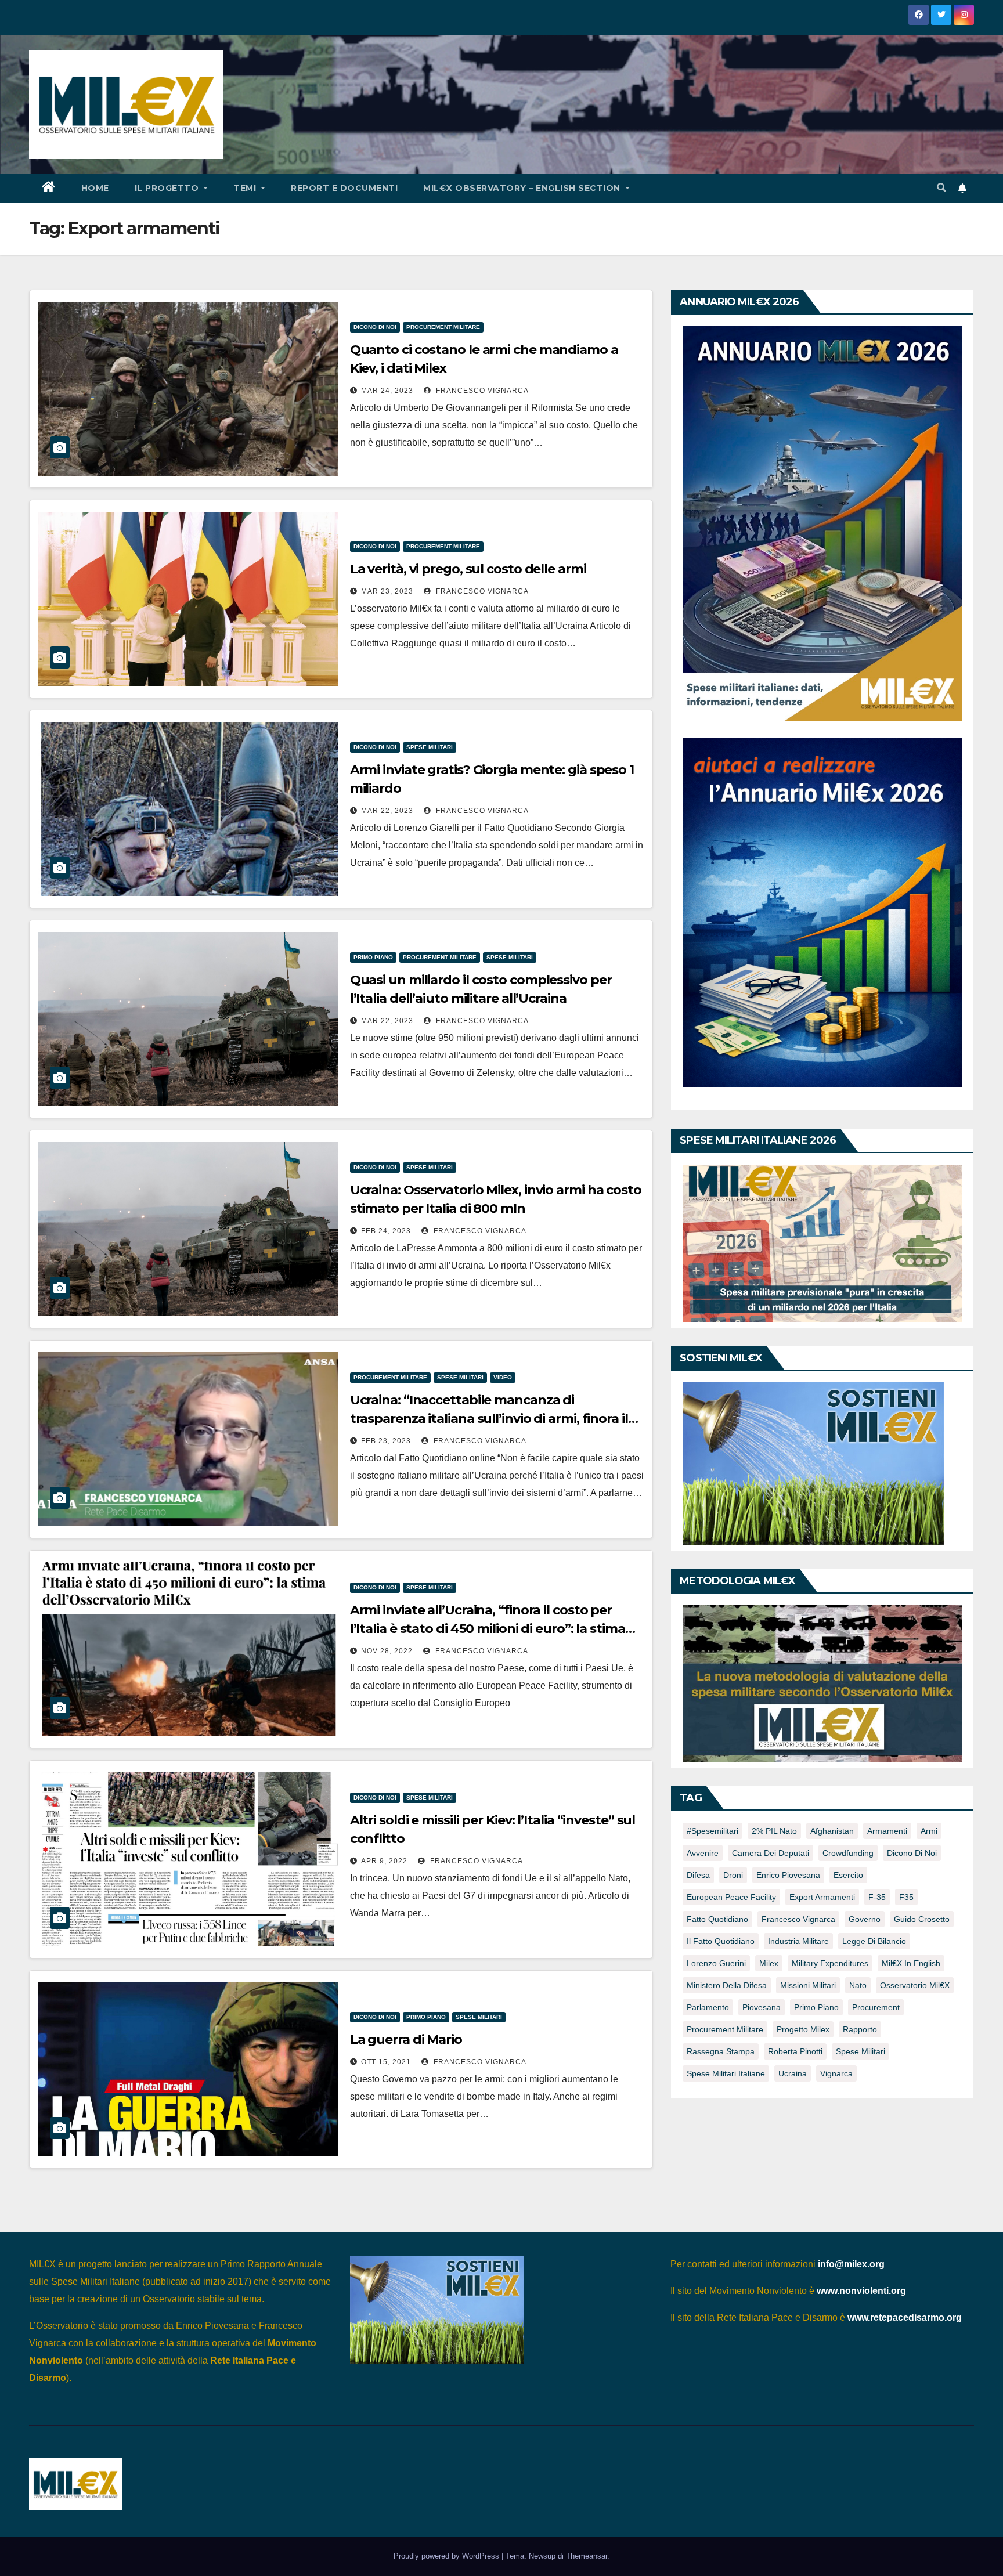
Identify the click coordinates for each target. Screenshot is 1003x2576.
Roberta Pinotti (795, 2051)
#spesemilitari (712, 1831)
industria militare (798, 1941)
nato (858, 1985)
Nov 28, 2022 (387, 1651)
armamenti (887, 1831)
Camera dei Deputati (771, 1853)
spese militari (861, 2051)
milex (769, 1963)
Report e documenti (344, 188)
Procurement (876, 2007)
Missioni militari (808, 1985)
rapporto (860, 2029)
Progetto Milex (803, 2029)
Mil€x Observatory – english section (523, 188)
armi (929, 1831)
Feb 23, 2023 (386, 1441)
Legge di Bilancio (874, 1941)
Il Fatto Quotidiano (721, 1941)
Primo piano (373, 957)
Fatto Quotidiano (717, 1919)
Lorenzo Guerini (716, 1963)
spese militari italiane (726, 2073)
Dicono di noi (375, 327)
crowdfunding (848, 1853)
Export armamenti (822, 1897)
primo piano (816, 2007)
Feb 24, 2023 (386, 1231)
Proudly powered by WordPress (448, 2556)
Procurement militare (443, 327)
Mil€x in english (911, 1963)
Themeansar (587, 2556)
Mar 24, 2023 (387, 391)
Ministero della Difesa (727, 1985)
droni (733, 1875)
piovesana (762, 2007)
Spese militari (430, 747)
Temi (246, 188)
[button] (941, 188)
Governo (865, 1919)
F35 (906, 1897)
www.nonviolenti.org (861, 2291)
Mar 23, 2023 (387, 591)
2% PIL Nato (774, 1831)
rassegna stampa (721, 2051)
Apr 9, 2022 (384, 1861)
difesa (698, 1875)
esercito (848, 1875)
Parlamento (708, 2007)
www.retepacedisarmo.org (905, 2317)
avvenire (703, 1853)
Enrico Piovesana (788, 1875)
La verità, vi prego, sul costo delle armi (468, 569)
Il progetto (168, 188)
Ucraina (793, 2073)
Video (503, 1377)
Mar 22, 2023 (387, 811)
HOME (95, 188)
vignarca (836, 2073)
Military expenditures (830, 1963)
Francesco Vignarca (481, 391)
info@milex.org (851, 2264)
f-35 (877, 1897)
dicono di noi (912, 1853)
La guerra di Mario (406, 2040)
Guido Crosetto (922, 1919)
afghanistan (832, 1831)
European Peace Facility (731, 1897)
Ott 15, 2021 (386, 2062)
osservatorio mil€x (915, 1985)
